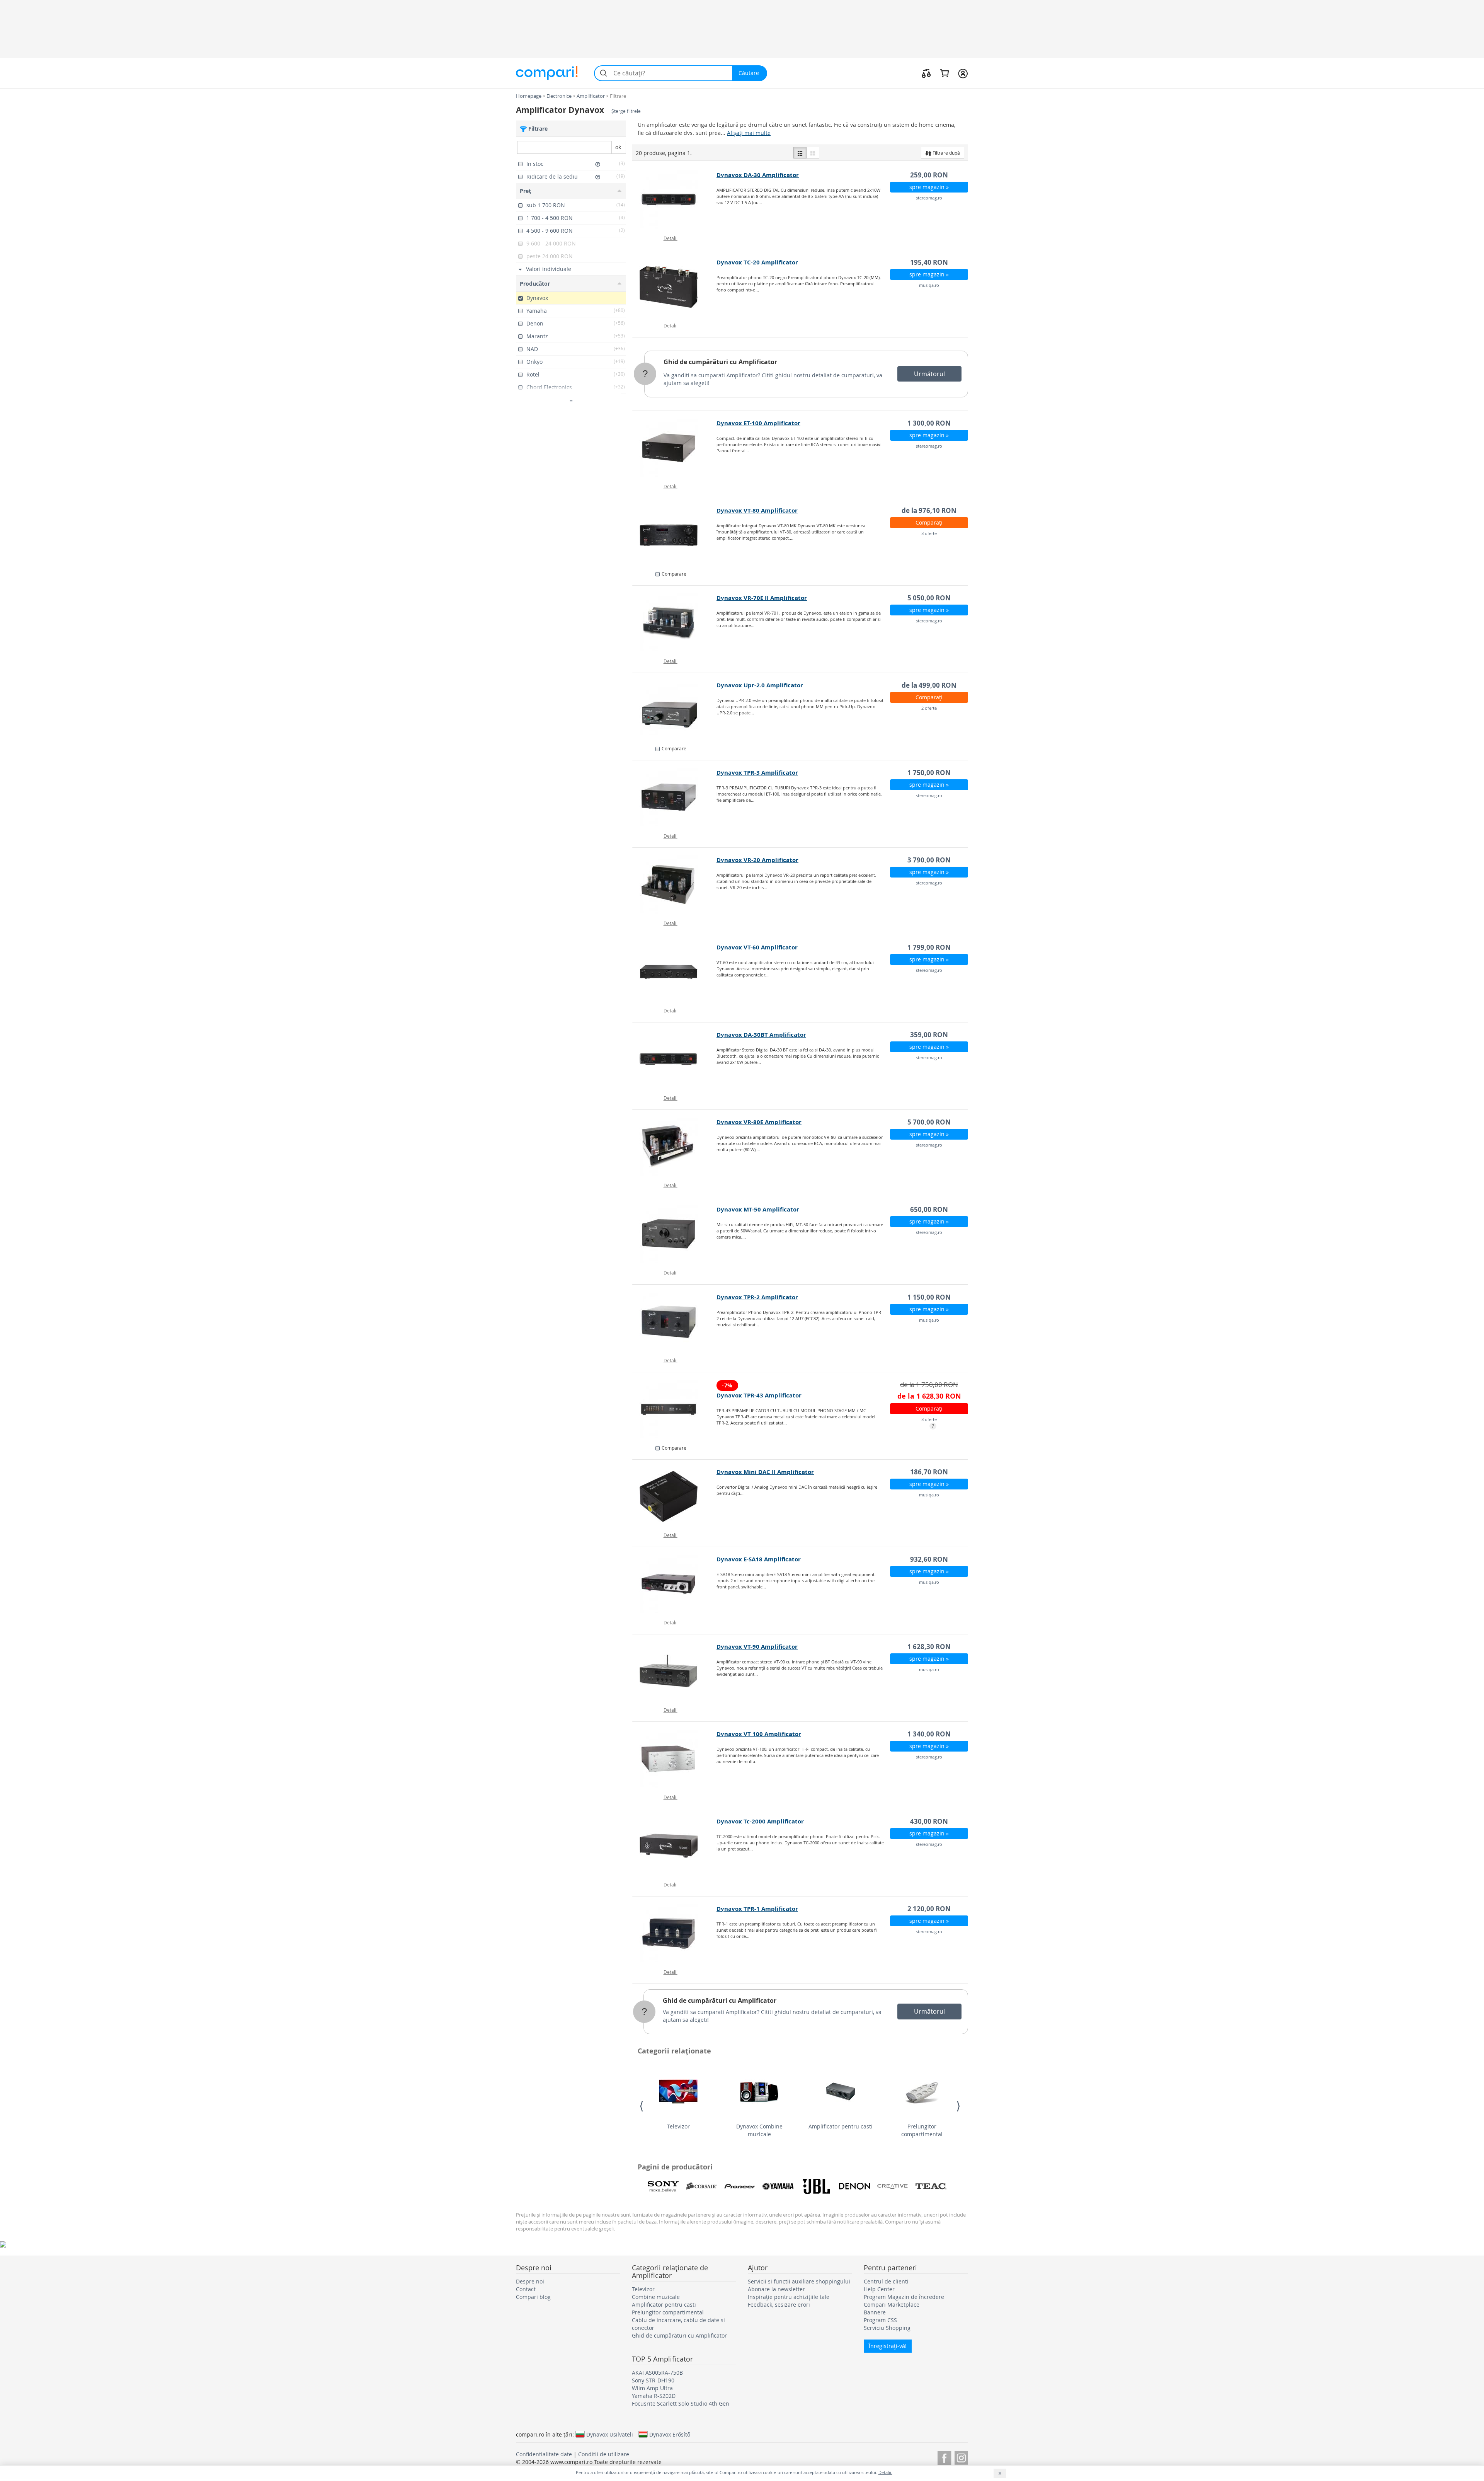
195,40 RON (929, 262)
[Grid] (813, 153)
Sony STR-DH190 (653, 2380)
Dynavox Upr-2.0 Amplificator (760, 685)
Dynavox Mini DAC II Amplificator (765, 1472)
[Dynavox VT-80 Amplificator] (675, 535)
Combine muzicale (656, 2297)
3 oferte (929, 533)
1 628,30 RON (929, 1647)
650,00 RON (929, 1209)
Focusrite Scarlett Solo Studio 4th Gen (681, 2403)
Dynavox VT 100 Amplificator (759, 1734)
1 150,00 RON (929, 1297)
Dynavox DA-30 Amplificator (758, 175)
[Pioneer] (740, 2186)
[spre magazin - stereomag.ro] (675, 199)
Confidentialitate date (544, 2454)
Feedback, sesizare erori (779, 2305)
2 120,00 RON (929, 1909)
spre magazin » (929, 187)
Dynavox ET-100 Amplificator (758, 423)
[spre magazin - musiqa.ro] (675, 287)
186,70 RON (929, 1472)
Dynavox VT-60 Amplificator (757, 947)
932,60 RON (929, 1559)
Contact (526, 2289)
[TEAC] (931, 2186)
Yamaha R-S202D (654, 2396)
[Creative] (893, 2186)
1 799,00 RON (929, 947)
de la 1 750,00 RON (929, 1384)
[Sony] (663, 2186)
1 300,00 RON (929, 423)
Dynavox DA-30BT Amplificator (761, 1035)
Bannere (875, 2312)
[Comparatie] (926, 73)
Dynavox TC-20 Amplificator (757, 262)
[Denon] (854, 2186)
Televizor (678, 2126)
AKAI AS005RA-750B (657, 2373)
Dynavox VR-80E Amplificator (759, 1122)
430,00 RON (929, 1821)
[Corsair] (701, 2186)
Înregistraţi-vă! (888, 2346)
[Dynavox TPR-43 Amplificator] (675, 1409)
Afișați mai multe (749, 133)
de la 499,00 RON (929, 685)
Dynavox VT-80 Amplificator (757, 510)
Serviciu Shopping (887, 2328)
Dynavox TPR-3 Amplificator (757, 773)
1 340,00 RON (929, 1734)
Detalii (671, 238)
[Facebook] (944, 2457)
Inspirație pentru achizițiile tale (789, 2297)
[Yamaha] (778, 2186)
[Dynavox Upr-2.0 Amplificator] (675, 710)
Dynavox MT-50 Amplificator (758, 1209)
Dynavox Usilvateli (610, 2434)
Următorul (929, 374)
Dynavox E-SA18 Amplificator (759, 1559)
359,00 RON (929, 1035)
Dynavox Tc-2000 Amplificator (760, 1821)
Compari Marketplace (892, 2305)
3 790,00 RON (929, 860)
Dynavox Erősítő (670, 2434)
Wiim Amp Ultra (652, 2388)
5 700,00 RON (929, 1122)
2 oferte (929, 708)
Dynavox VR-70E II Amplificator (762, 598)
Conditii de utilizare (604, 2454)
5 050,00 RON (929, 598)
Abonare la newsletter (776, 2289)
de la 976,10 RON (929, 510)
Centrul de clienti (886, 2281)
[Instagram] (961, 2457)
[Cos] (944, 73)
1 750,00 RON (929, 773)
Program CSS (880, 2320)
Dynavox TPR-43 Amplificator (759, 1395)
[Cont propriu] (963, 73)
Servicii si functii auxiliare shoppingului (799, 2281)
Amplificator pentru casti (841, 2126)
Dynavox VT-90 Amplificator (757, 1647)
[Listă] (800, 153)
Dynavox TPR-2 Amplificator (757, 1297)
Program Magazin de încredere (904, 2297)
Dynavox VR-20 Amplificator (757, 860)
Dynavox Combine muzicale (759, 2130)
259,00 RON (929, 175)
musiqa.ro (929, 285)
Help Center (879, 2289)
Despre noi (530, 2281)
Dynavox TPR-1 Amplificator (757, 1909)
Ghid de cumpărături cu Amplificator (720, 362)
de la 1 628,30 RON (929, 1396)
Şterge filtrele (626, 111)
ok (618, 147)
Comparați (929, 522)
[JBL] (816, 2186)
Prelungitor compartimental (922, 2130)
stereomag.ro (929, 198)
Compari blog (533, 2297)
